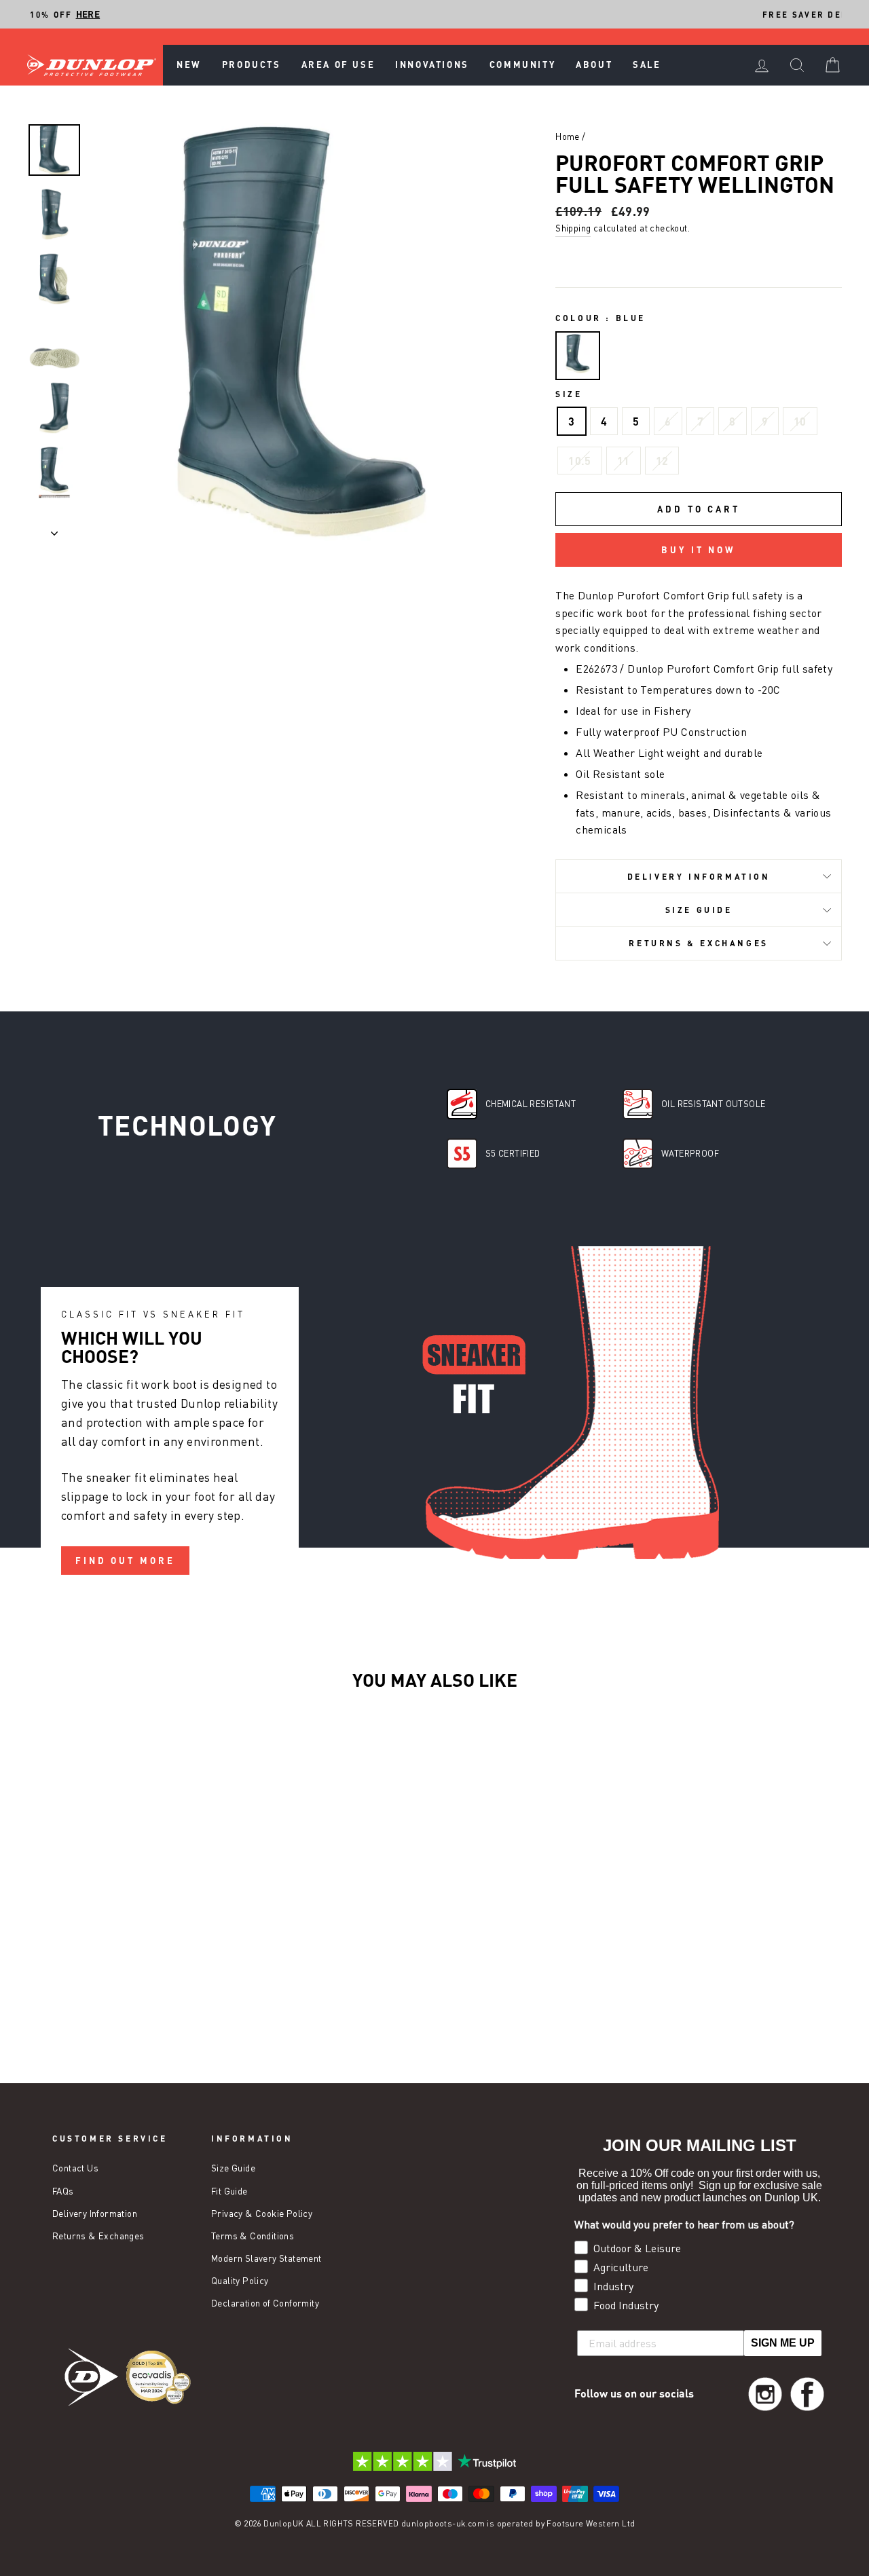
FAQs (63, 2191)
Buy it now (699, 550)
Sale (647, 64)
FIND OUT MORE (125, 1561)
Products (252, 64)
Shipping (573, 228)
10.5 (580, 461)
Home (568, 136)
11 (624, 461)
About (594, 64)
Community (522, 64)
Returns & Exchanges (698, 943)
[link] (765, 2394)
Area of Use (338, 64)
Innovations (432, 64)
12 (662, 461)
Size (569, 394)
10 (800, 421)
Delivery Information (699, 876)
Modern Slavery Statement (266, 2258)
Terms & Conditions (253, 2236)
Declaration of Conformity (265, 2303)
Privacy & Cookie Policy (262, 2214)
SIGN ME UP (783, 2343)
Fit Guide (229, 2191)
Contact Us (75, 2168)
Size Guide (699, 910)
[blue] (578, 356)
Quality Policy (240, 2281)
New (189, 64)
